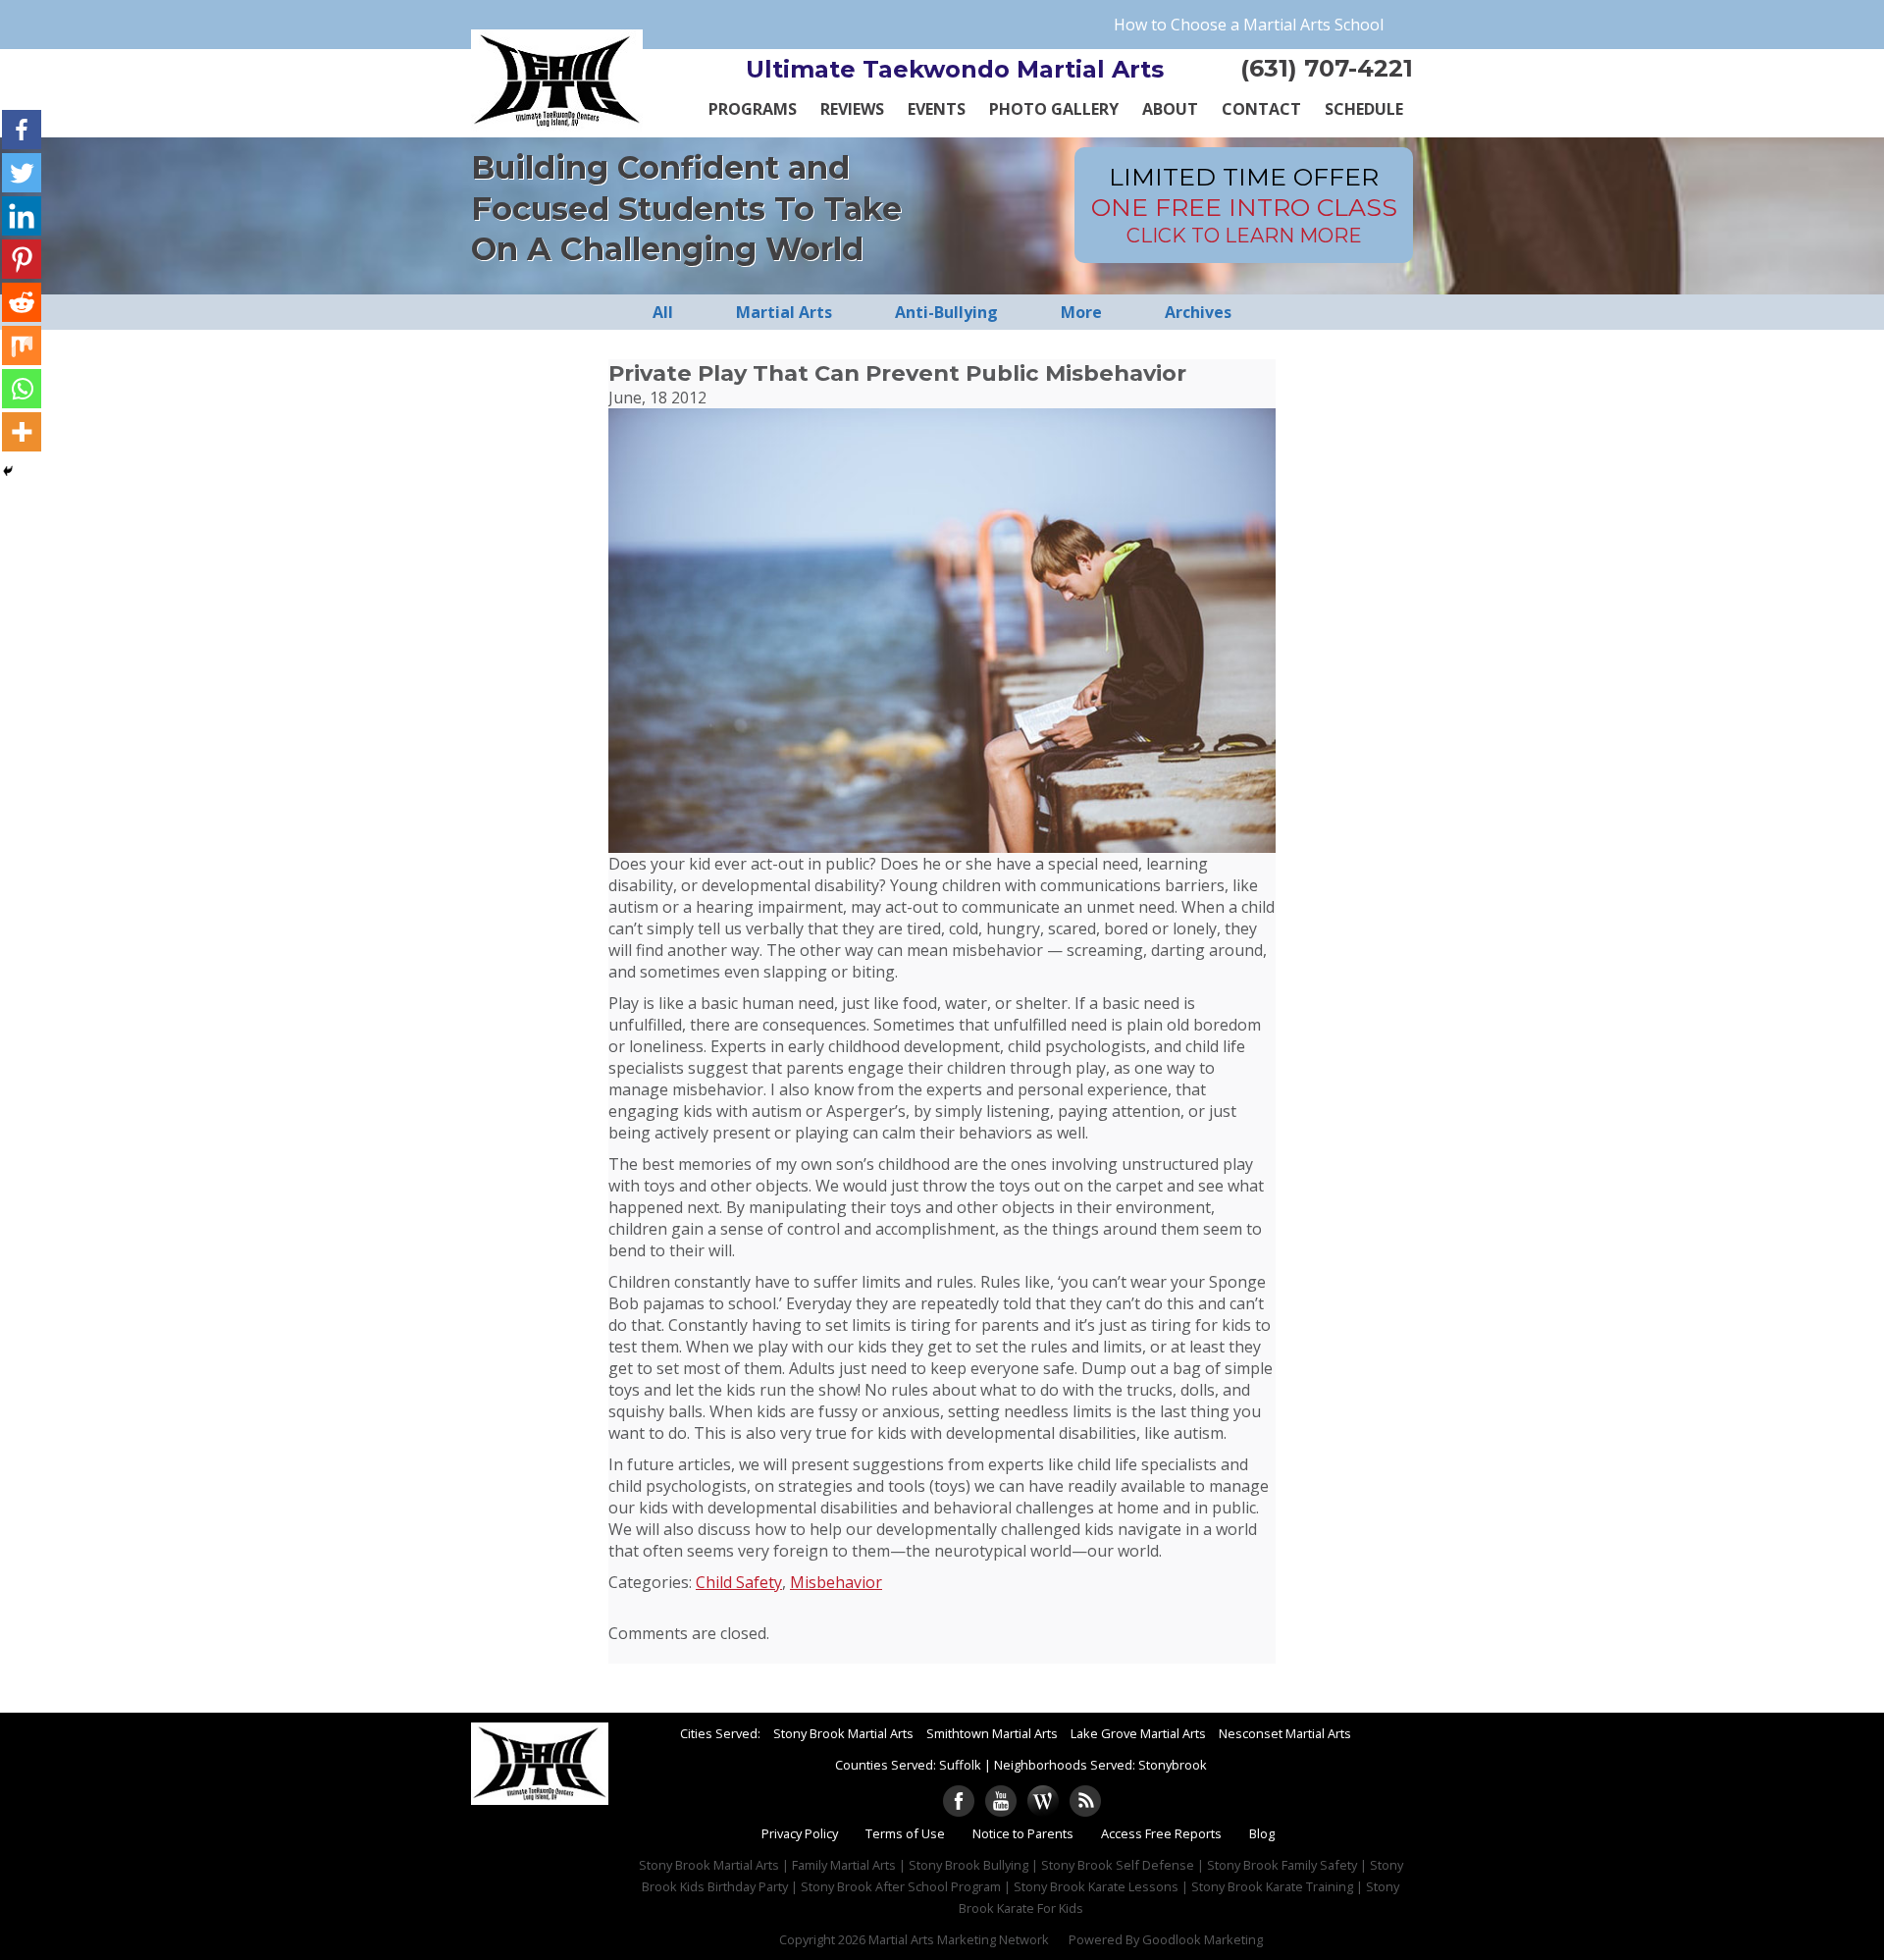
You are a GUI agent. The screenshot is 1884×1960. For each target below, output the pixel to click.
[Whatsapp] (22, 389)
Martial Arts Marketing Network (959, 1939)
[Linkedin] (22, 216)
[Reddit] (22, 302)
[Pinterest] (22, 259)
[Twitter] (22, 173)
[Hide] (8, 471)
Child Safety (739, 1582)
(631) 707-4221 (1327, 68)
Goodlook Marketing (1203, 1939)
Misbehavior (836, 1582)
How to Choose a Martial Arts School (1249, 25)
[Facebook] (22, 130)
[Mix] (22, 345)
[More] (22, 432)
